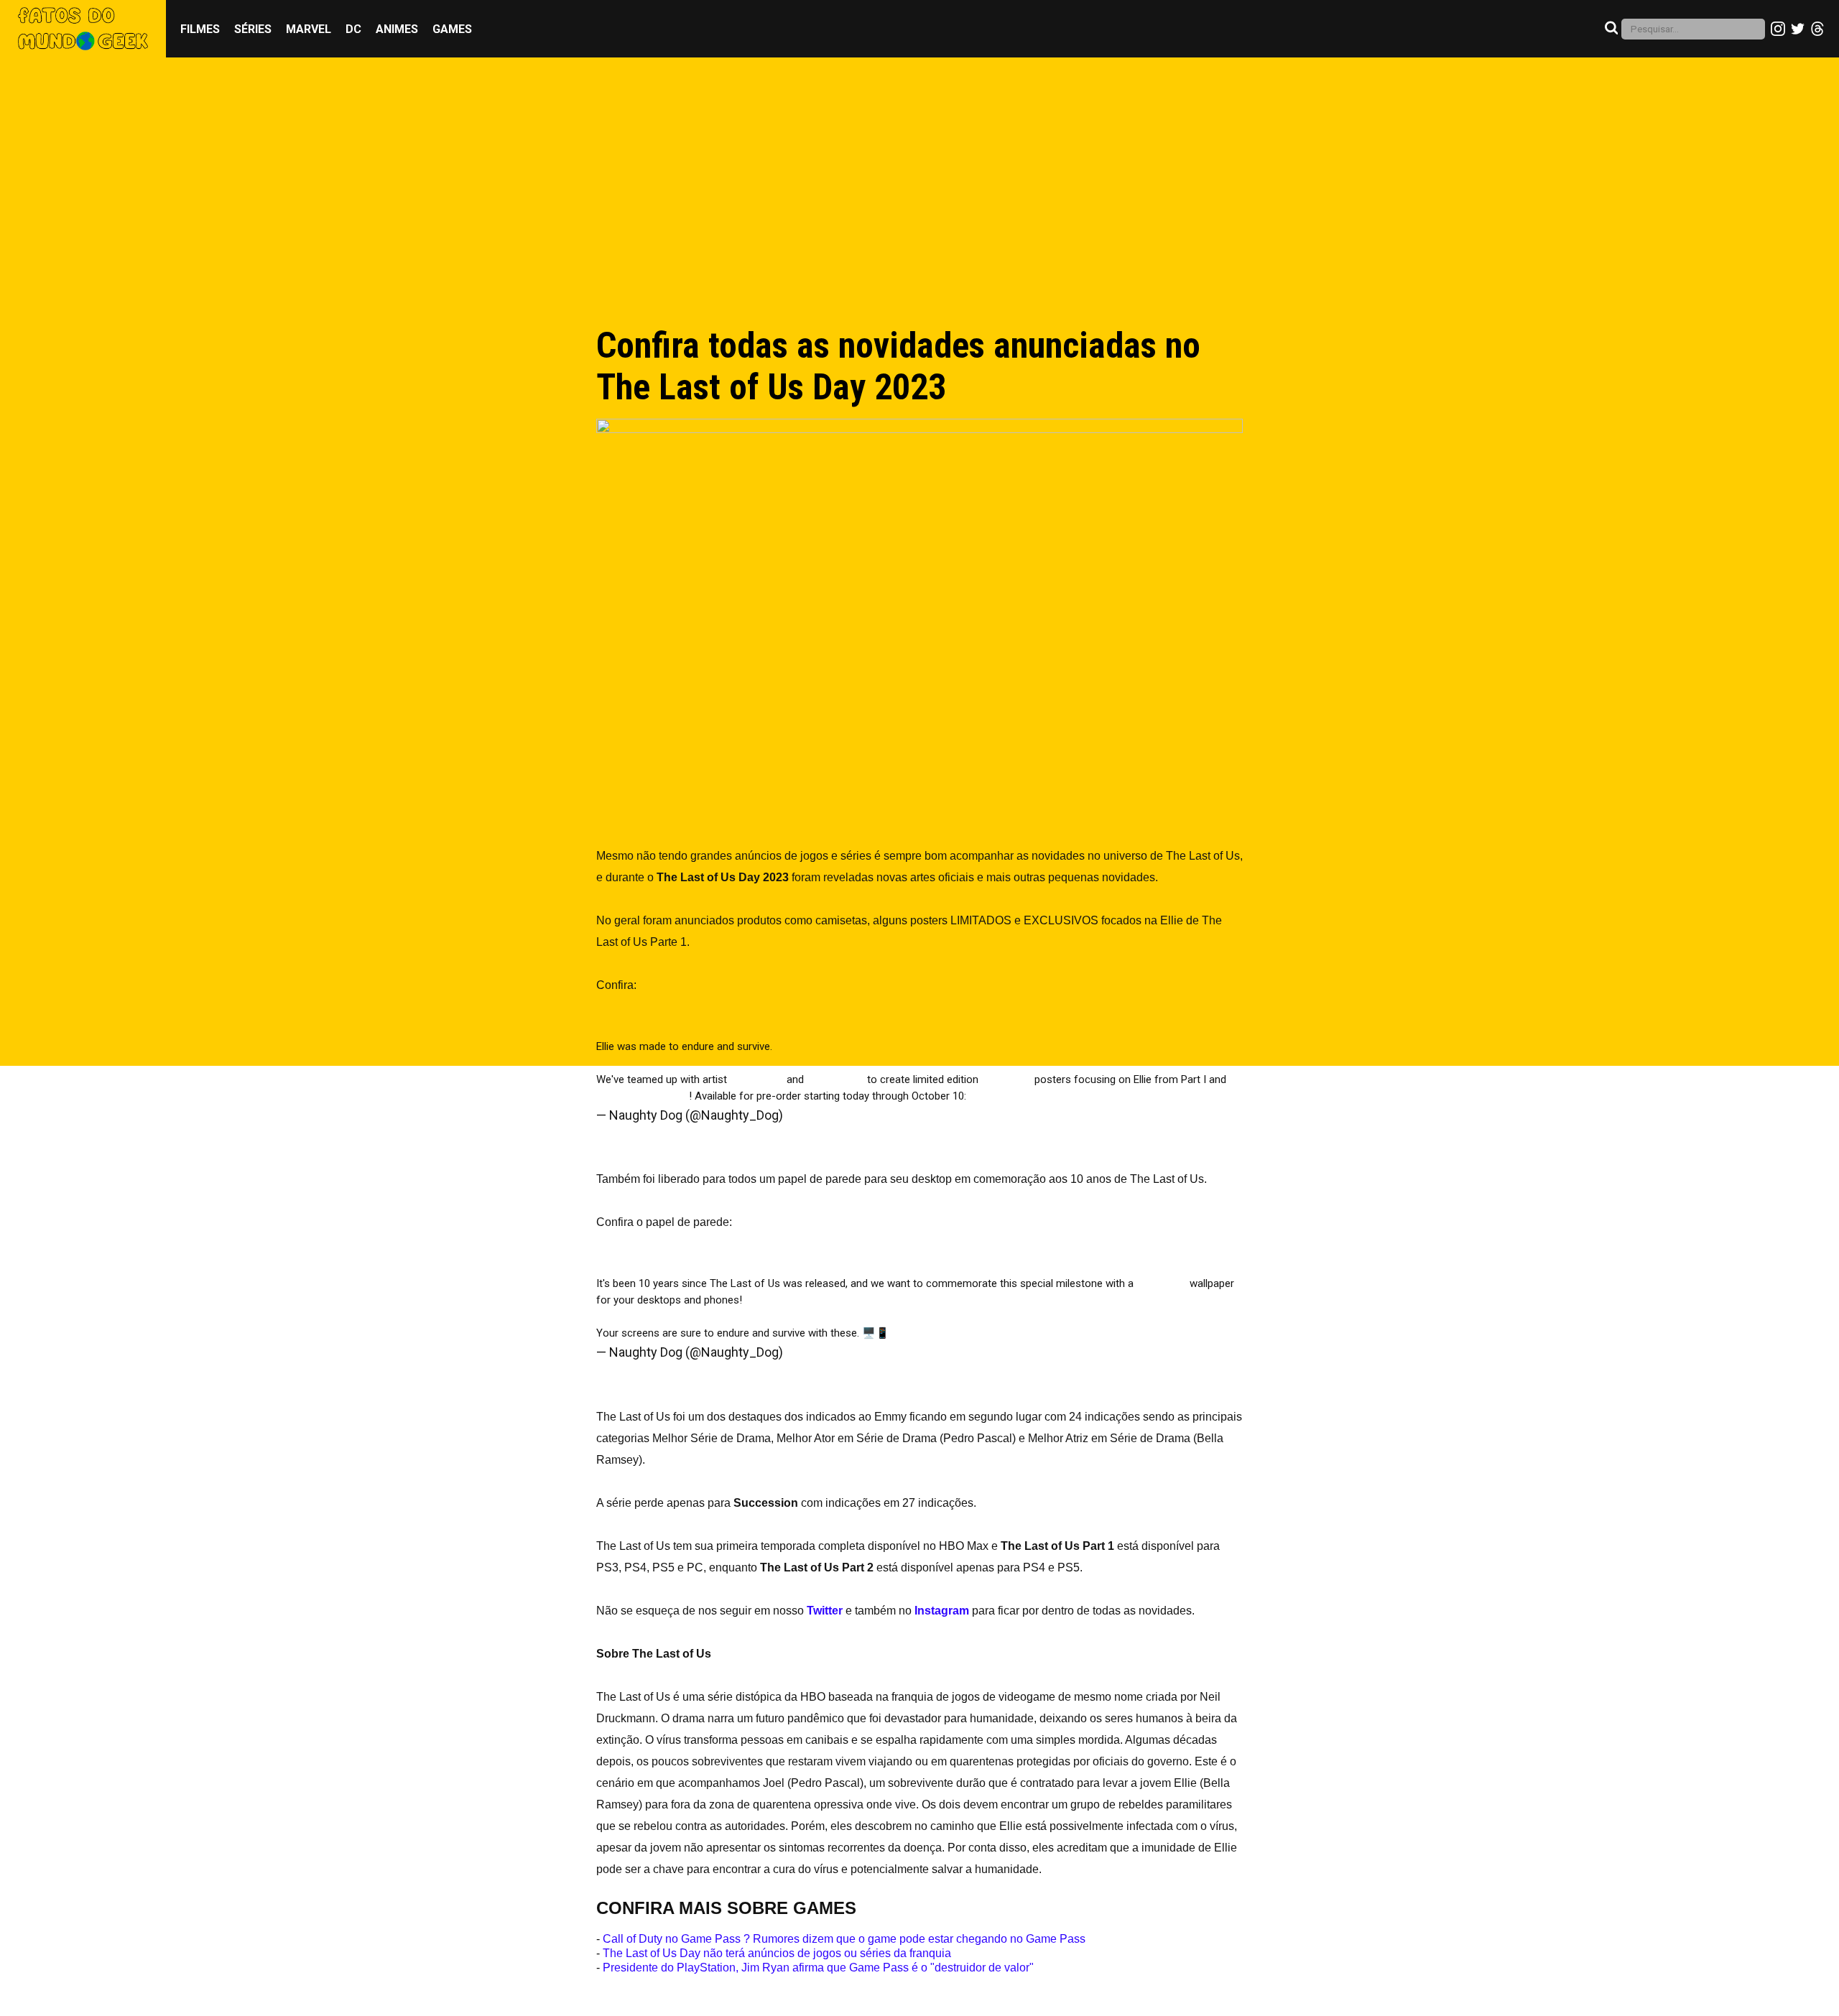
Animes (397, 29)
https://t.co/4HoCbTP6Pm (1030, 1096)
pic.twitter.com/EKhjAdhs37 (957, 1333)
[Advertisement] (919, 206)
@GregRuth (757, 1079)
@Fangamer (835, 1079)
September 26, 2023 (843, 1115)
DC (353, 29)
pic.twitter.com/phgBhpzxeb (1160, 1096)
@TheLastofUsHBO (643, 1096)
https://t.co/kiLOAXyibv (799, 1300)
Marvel (309, 29)
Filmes (200, 29)
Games (452, 29)
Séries (253, 29)
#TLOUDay (1006, 1079)
